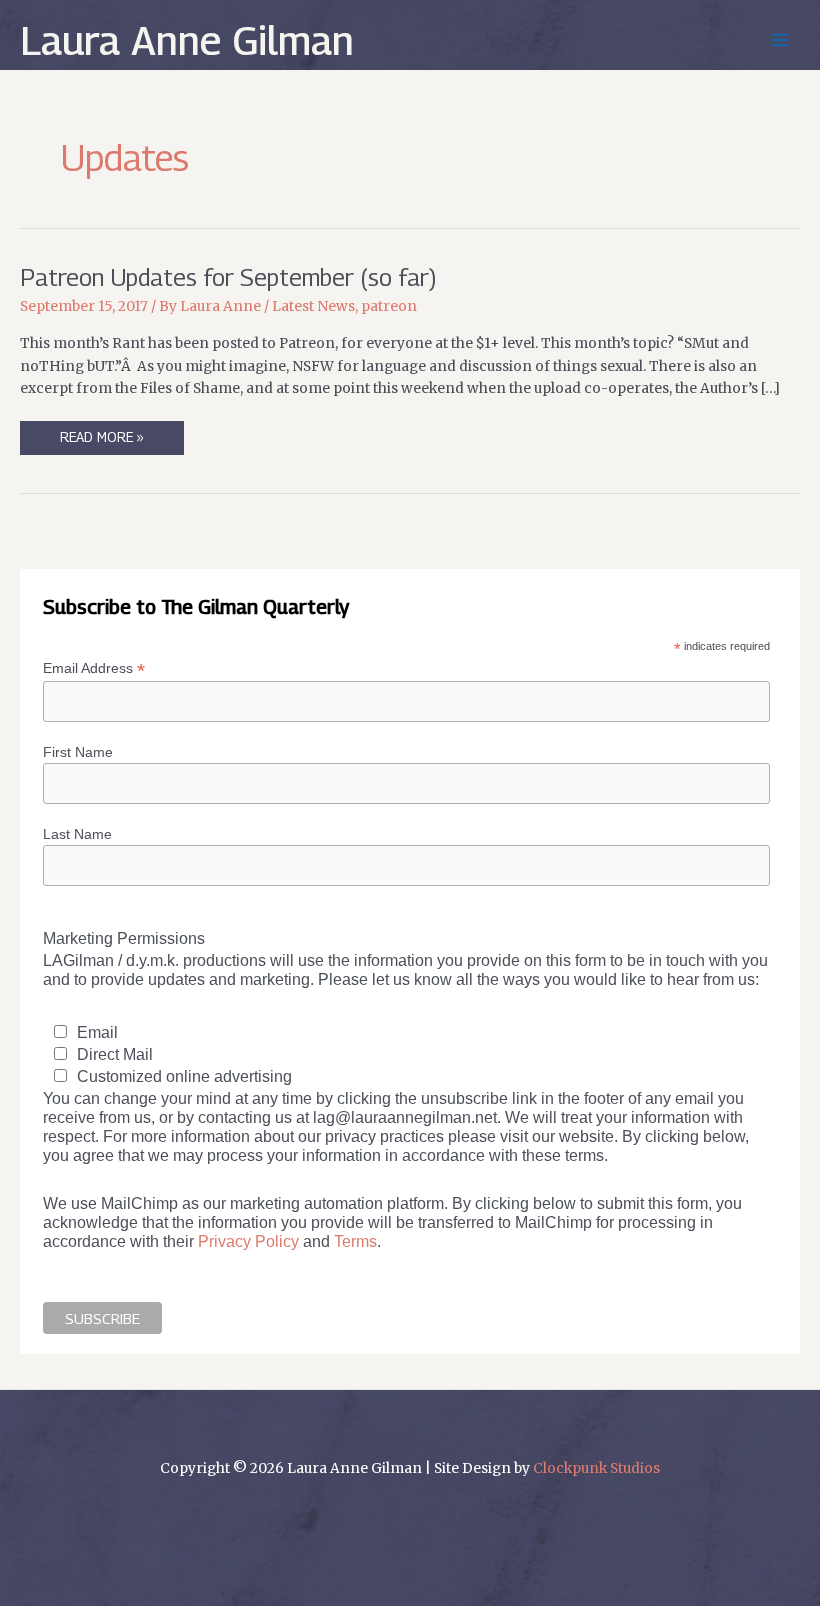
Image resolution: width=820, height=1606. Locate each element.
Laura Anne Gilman (187, 40)
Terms (355, 1241)
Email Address (94, 668)
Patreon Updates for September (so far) (228, 277)
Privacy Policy (248, 1241)
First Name (78, 752)
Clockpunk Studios (596, 1468)
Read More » (101, 441)
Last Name (77, 834)
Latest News (313, 306)
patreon (389, 306)
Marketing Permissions (124, 938)
